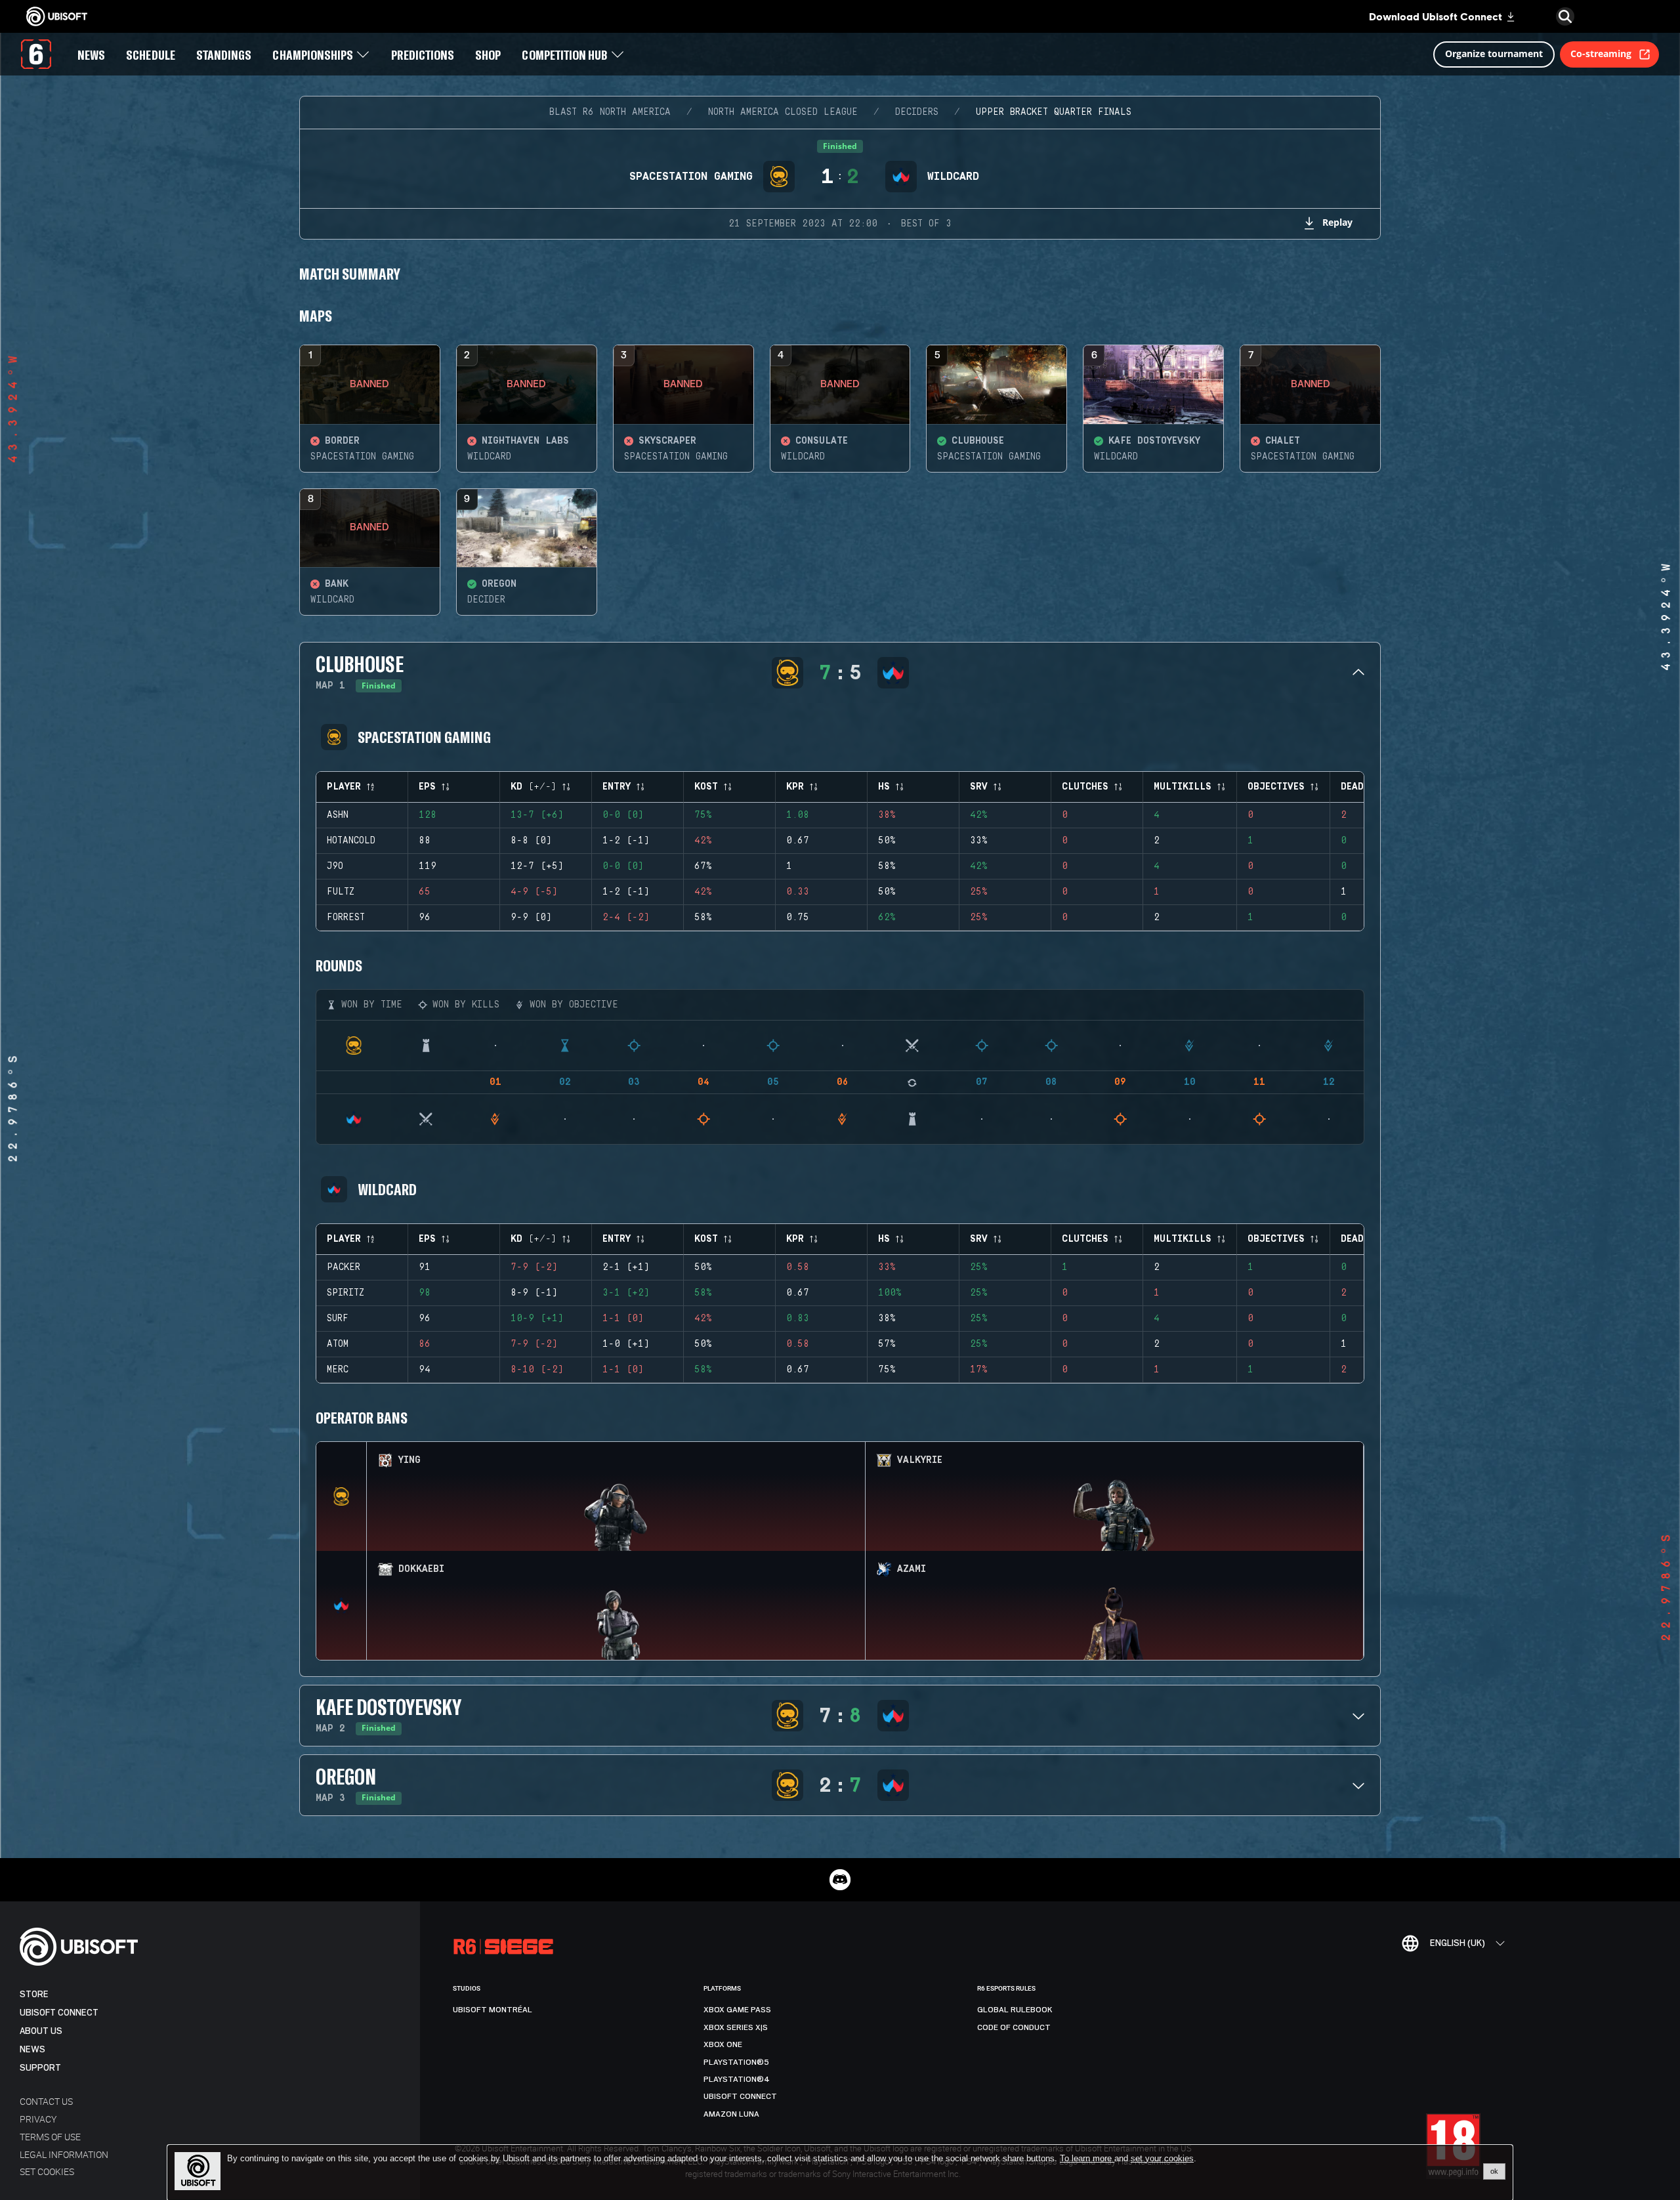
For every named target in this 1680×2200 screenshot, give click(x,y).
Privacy (38, 2119)
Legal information (64, 2154)
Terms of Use (50, 2137)
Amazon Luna (731, 2114)
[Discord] (840, 1880)
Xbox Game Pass (737, 2010)
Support (40, 2068)
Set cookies (47, 2171)
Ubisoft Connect (59, 2013)
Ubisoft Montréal (493, 2010)
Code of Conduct (1014, 2027)
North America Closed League (783, 112)
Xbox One (723, 2044)
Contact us (46, 2101)
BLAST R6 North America (610, 112)
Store (34, 1994)
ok (1494, 2171)
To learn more (1087, 2158)
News (32, 2049)
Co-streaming (1601, 53)
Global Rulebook (1015, 2010)
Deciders (917, 112)
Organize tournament (1494, 53)
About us (41, 2031)
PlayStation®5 (736, 2062)
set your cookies (1162, 2159)
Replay (1337, 222)
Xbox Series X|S (736, 2027)
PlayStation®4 (737, 2079)
